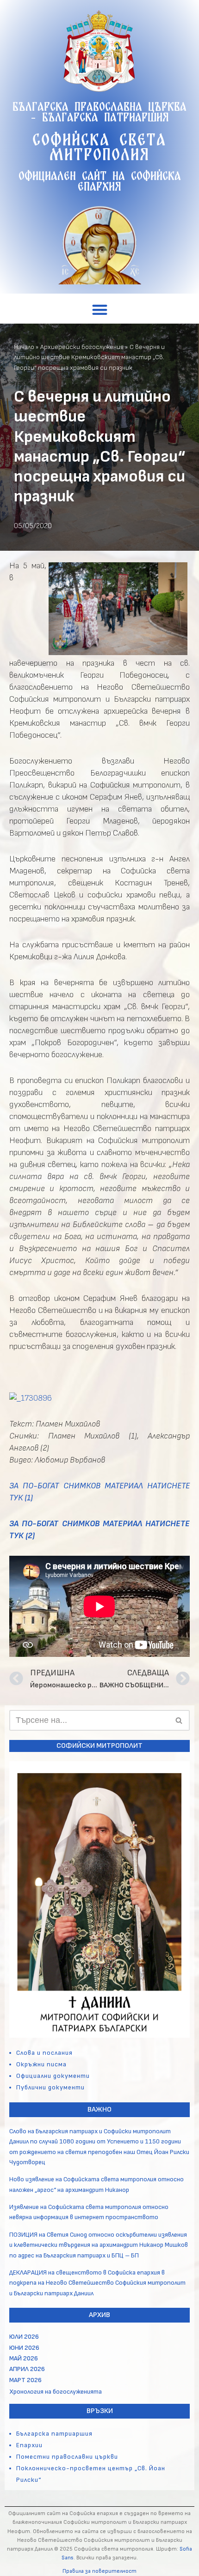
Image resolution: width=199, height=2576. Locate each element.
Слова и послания (44, 2053)
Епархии (29, 2445)
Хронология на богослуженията (56, 2392)
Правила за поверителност (99, 2571)
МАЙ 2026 (24, 2358)
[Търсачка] (179, 1720)
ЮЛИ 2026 (24, 2337)
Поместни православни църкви (67, 2457)
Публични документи (50, 2087)
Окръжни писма (41, 2064)
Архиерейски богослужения (82, 347)
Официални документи (53, 2076)
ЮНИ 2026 (24, 2348)
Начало (24, 347)
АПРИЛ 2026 (27, 2369)
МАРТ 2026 (25, 2380)
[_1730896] (31, 1398)
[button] (100, 310)
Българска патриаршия (54, 2434)
